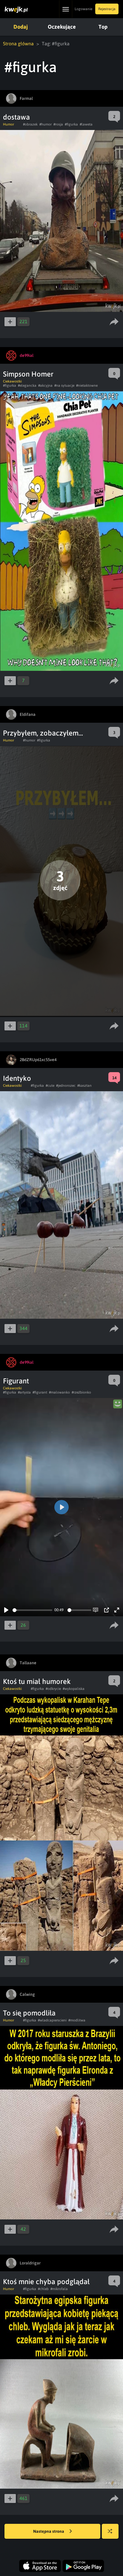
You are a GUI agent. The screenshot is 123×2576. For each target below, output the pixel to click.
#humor (46, 124)
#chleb (43, 2289)
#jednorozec (66, 1086)
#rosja (58, 124)
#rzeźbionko (81, 1392)
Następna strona (49, 2531)
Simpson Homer (28, 374)
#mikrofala (59, 2289)
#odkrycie (53, 1689)
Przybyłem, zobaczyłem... (43, 733)
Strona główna (18, 44)
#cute (50, 1086)
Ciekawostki (12, 381)
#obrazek (30, 124)
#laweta (86, 124)
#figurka (71, 124)
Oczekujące (62, 27)
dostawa (16, 117)
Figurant (16, 1381)
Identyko (17, 1078)
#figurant (40, 1392)
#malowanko (59, 1392)
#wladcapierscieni (52, 2020)
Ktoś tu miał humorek (37, 1681)
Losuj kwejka (110, 2531)
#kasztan (84, 1086)
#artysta (24, 1392)
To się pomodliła (29, 2013)
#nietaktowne (87, 386)
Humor (9, 124)
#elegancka (27, 386)
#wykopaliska (74, 1689)
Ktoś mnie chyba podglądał (46, 2282)
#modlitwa (77, 2020)
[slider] (32, 1610)
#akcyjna (45, 386)
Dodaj (21, 27)
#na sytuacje (64, 386)
